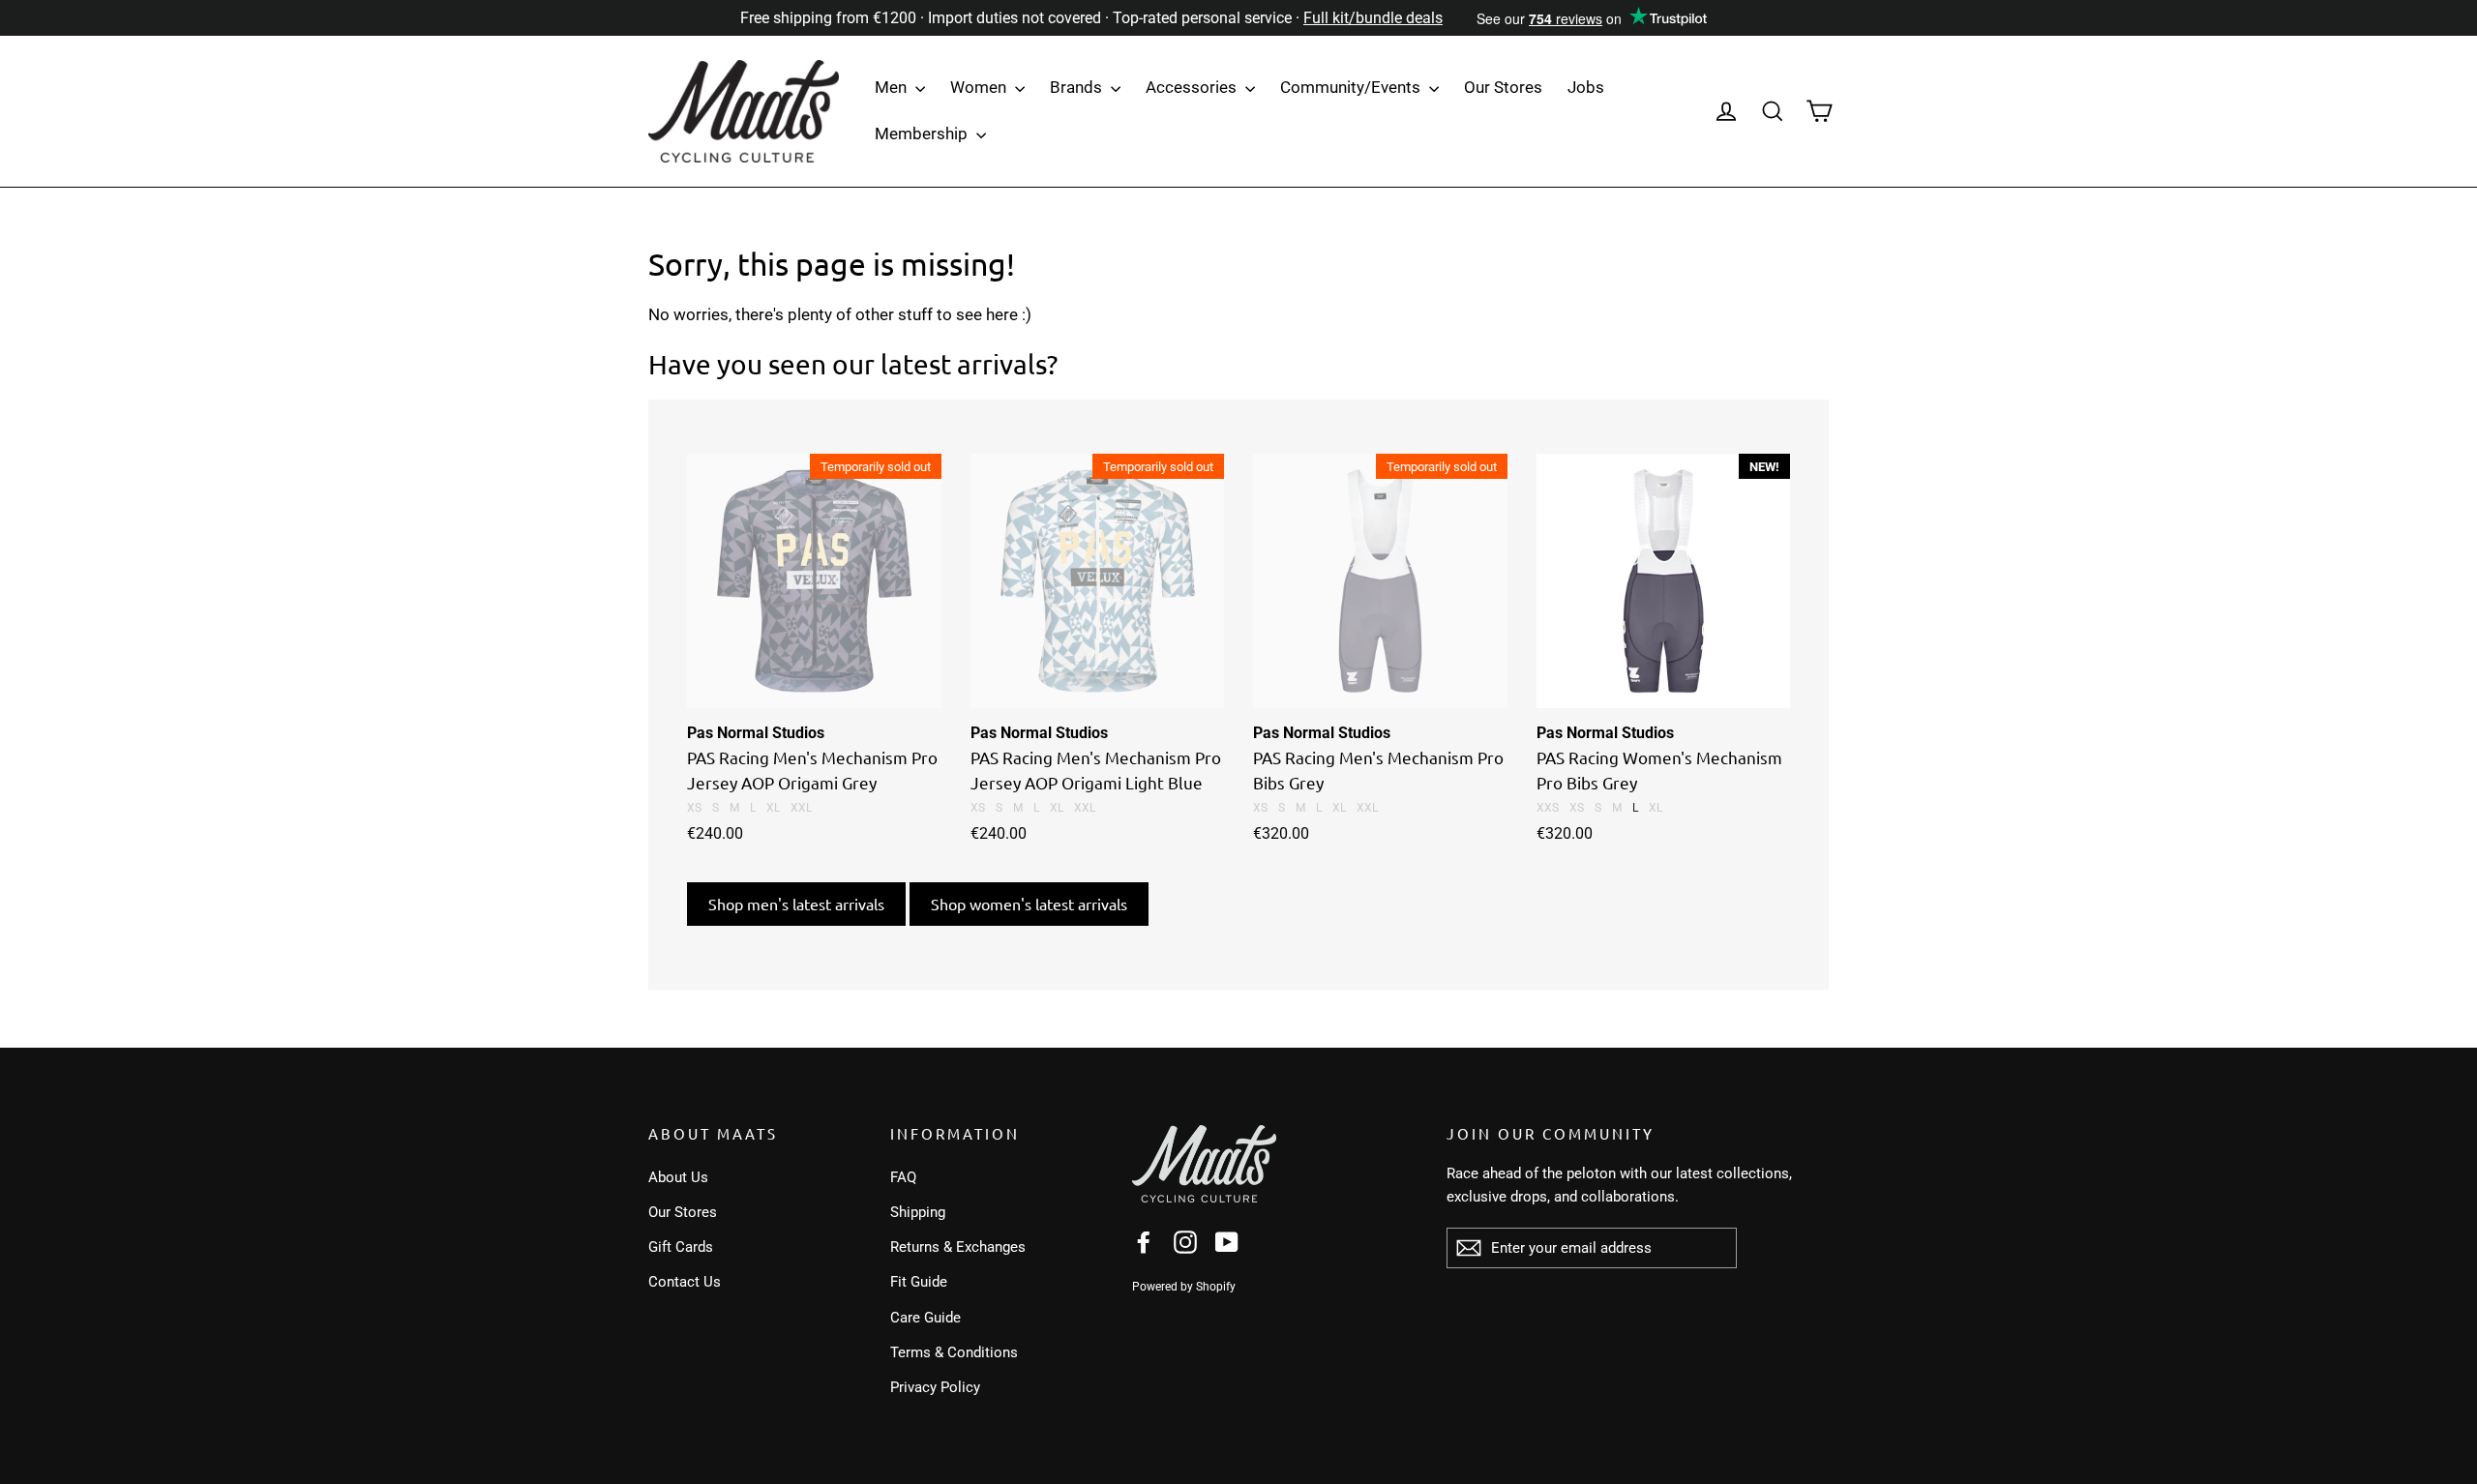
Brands (1078, 87)
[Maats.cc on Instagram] (1185, 1241)
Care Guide (925, 1318)
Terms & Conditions (954, 1352)
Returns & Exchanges (958, 1247)
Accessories (1193, 87)
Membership (923, 134)
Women (980, 87)
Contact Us (685, 1282)
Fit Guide (919, 1282)
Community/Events (1352, 87)
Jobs (1586, 87)
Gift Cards (681, 1247)
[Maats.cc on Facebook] (1144, 1241)
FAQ (903, 1177)
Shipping (918, 1212)
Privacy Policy (935, 1387)
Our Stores (1503, 87)
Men (893, 87)
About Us (678, 1177)
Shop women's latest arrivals (1029, 904)
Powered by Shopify (1184, 1287)
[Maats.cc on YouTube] (1227, 1241)
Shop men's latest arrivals (796, 904)
